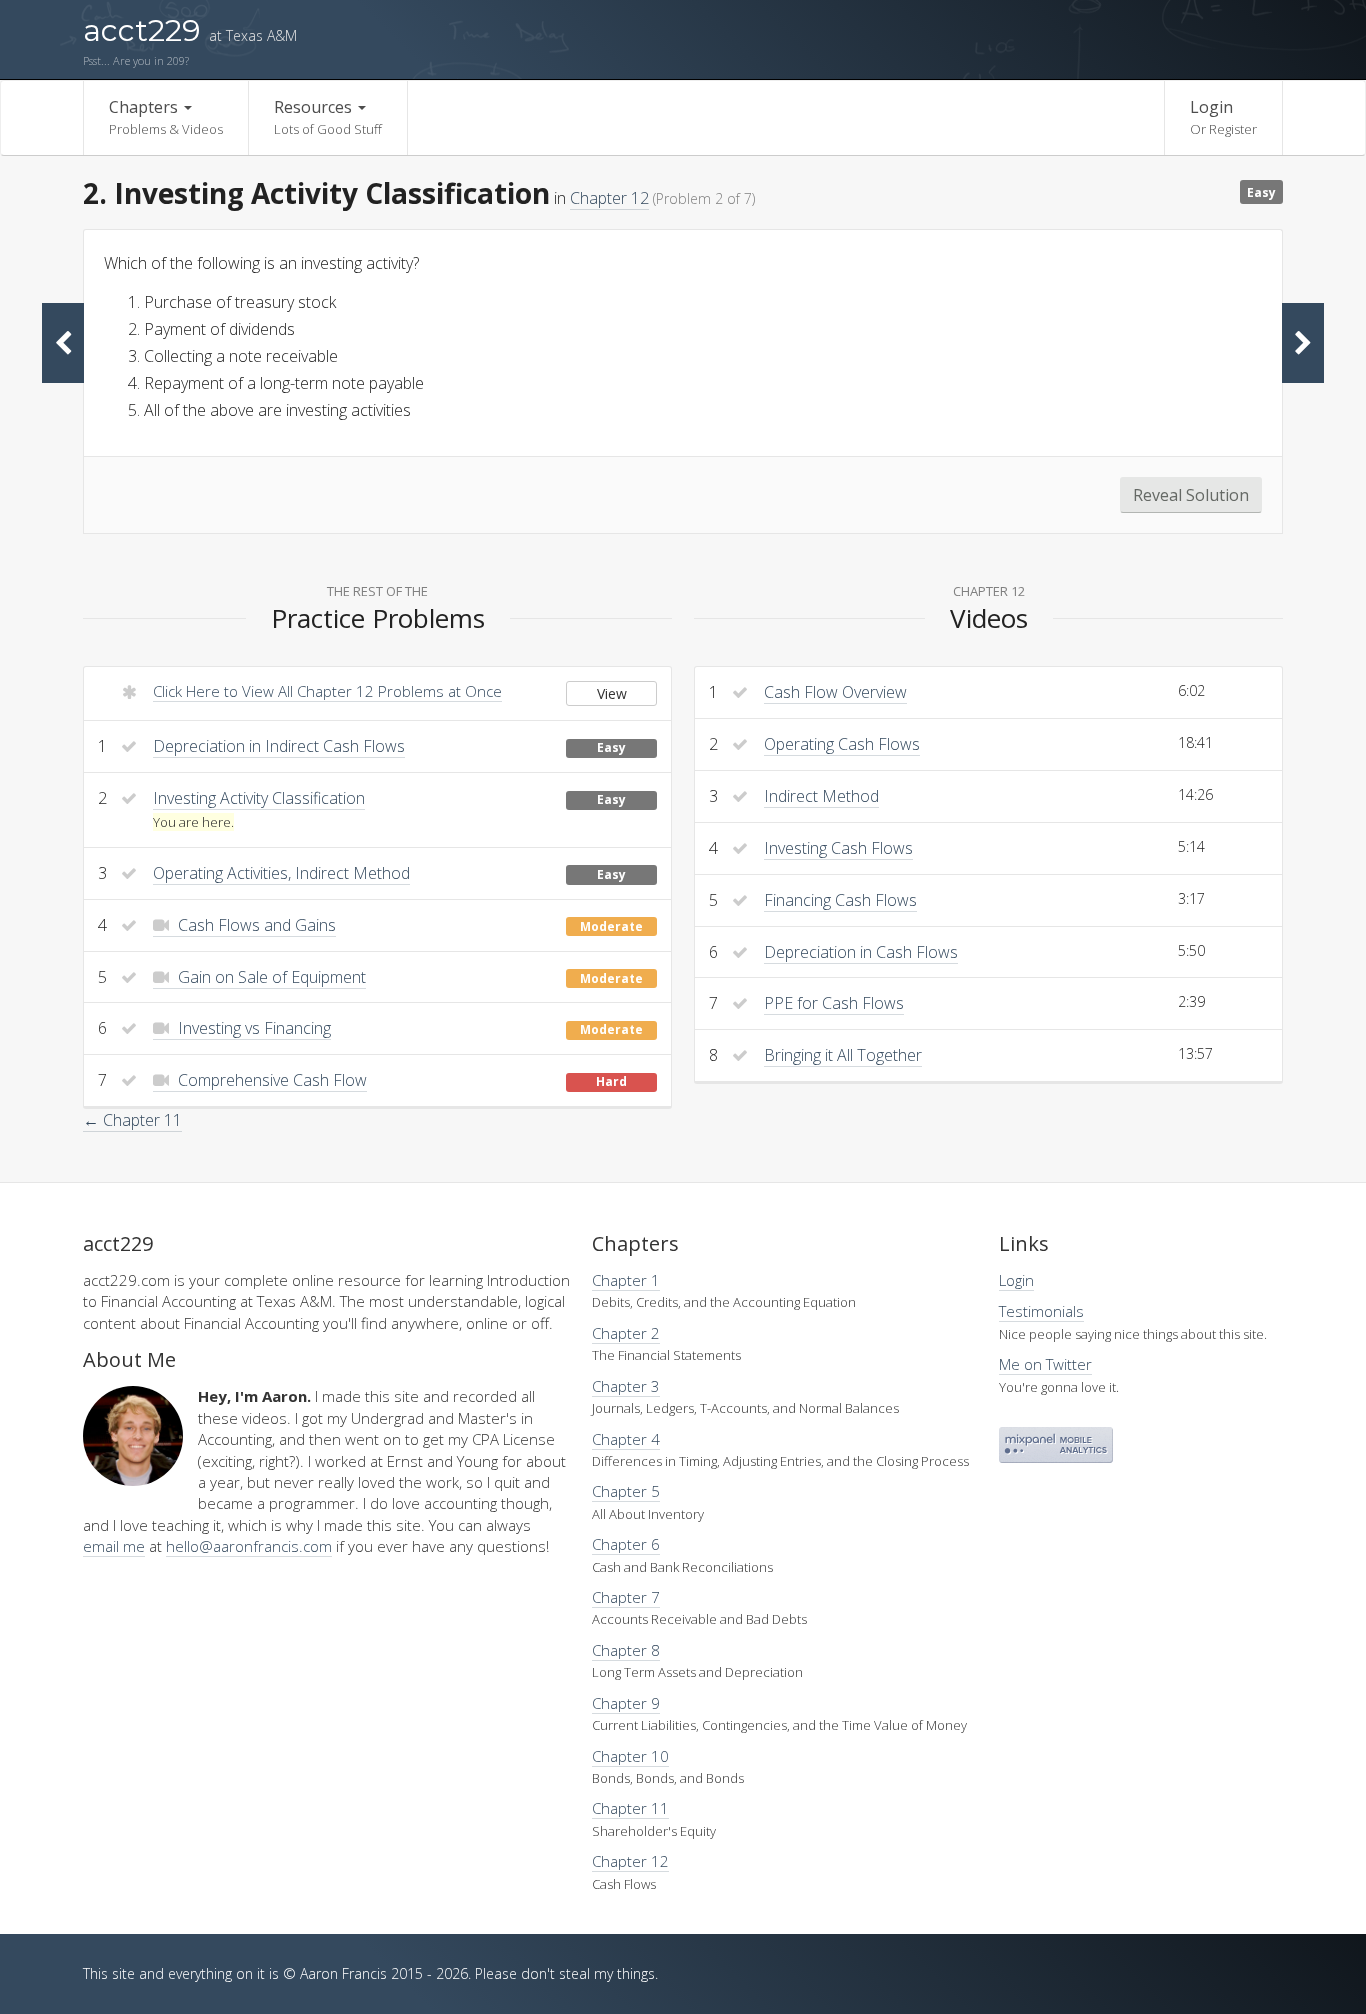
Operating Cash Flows (842, 744)
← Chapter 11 (132, 1120)
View (612, 693)
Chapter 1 (626, 1280)
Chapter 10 (630, 1756)
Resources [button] (328, 117)
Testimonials (1041, 1311)
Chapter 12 (609, 198)
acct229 (190, 30)
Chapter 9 (626, 1703)
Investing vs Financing (252, 1028)
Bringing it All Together (843, 1055)
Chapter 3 (626, 1386)
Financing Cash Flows (840, 900)
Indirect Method (821, 796)
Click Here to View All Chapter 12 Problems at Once (327, 691)
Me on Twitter (1045, 1364)
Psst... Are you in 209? (136, 60)
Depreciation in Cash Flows (861, 952)
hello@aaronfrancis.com (249, 1546)
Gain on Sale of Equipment (270, 977)
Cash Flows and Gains (255, 925)
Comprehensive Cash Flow (270, 1080)
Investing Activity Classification (259, 798)
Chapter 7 (626, 1597)
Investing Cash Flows (838, 848)
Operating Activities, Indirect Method (281, 873)
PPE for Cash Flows (834, 1003)
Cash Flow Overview (835, 692)
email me (114, 1546)
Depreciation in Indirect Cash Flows (279, 746)
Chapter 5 (626, 1491)
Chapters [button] (166, 117)
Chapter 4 (626, 1439)
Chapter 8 (626, 1650)
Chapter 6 (626, 1544)
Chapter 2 (626, 1333)
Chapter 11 (630, 1808)
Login (1223, 117)
